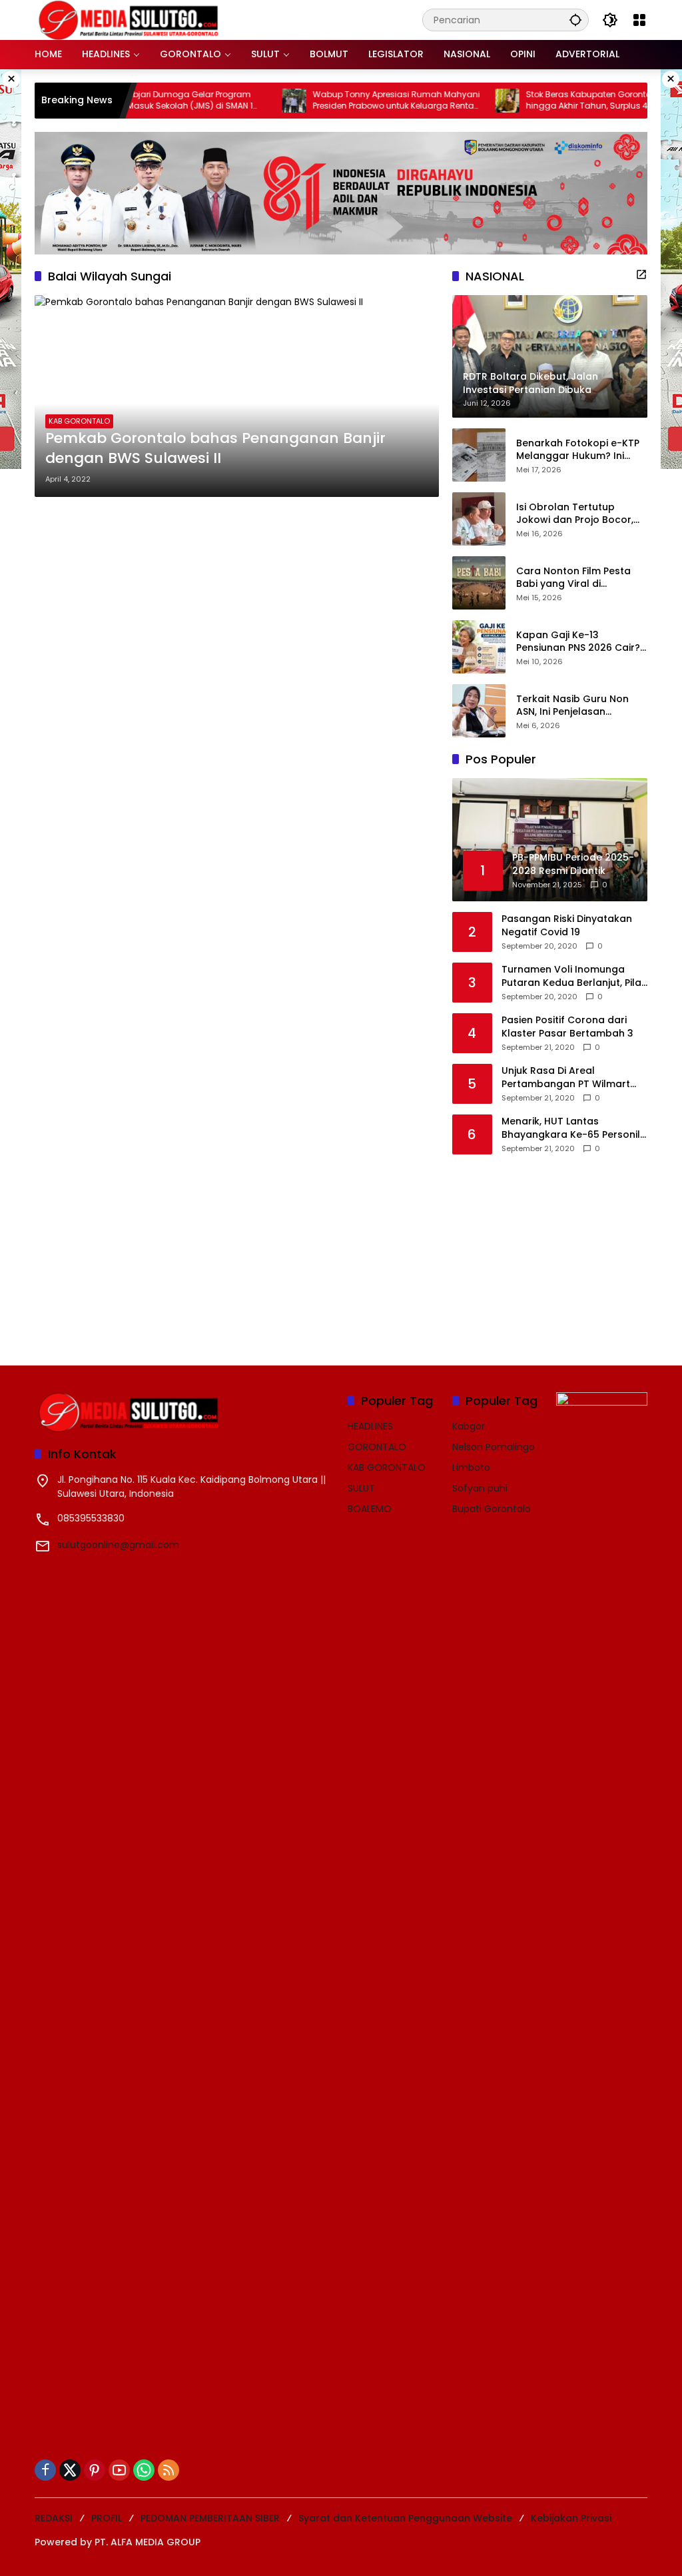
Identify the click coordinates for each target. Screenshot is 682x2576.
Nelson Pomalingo (494, 1447)
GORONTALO (377, 1447)
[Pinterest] (95, 2470)
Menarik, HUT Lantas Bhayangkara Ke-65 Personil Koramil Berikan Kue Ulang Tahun (571, 1128)
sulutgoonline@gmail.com (118, 1545)
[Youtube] (119, 2470)
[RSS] (169, 2470)
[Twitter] (70, 2470)
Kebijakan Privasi (571, 2518)
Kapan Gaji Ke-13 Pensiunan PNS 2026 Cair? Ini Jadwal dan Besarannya (578, 642)
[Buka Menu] (639, 20)
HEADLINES (370, 1426)
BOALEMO (370, 1509)
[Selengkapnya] (641, 274)
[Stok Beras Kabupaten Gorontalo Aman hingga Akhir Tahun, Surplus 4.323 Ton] (468, 101)
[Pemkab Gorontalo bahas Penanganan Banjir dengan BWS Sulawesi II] (237, 396)
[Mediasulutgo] (129, 19)
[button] (575, 20)
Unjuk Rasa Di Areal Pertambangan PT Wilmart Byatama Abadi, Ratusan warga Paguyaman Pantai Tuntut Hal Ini (566, 1077)
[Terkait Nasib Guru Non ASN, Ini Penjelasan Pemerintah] (479, 711)
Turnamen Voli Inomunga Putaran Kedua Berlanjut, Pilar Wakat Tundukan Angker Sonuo (573, 976)
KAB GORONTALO (79, 421)
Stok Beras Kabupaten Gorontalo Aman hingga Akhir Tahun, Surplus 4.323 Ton (567, 100)
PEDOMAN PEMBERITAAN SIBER (210, 2518)
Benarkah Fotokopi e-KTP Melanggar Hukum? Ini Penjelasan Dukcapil (578, 450)
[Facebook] (45, 2470)
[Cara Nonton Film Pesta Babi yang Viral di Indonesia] (479, 583)
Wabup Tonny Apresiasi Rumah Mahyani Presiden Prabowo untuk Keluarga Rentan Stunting (357, 101)
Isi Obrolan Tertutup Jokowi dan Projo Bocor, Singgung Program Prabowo (575, 514)
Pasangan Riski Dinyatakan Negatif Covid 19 (567, 926)
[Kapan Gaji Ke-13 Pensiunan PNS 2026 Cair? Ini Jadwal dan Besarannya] (479, 647)
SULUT (361, 1488)
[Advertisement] (552, 1251)
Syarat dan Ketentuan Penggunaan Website (405, 2518)
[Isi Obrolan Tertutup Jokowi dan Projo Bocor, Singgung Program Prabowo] (479, 519)
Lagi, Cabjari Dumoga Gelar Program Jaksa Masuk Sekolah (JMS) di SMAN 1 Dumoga (137, 101)
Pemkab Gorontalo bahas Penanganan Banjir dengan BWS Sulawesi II (215, 449)
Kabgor (469, 1426)
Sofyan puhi (480, 1488)
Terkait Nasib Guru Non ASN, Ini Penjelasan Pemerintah (572, 706)
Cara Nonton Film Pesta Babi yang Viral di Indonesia (573, 578)
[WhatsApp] (144, 2470)
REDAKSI (54, 2518)
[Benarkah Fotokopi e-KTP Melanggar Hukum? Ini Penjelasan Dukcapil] (479, 455)
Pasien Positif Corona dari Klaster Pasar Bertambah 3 (567, 1027)
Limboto (471, 1468)
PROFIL (107, 2518)
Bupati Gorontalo (492, 1509)
